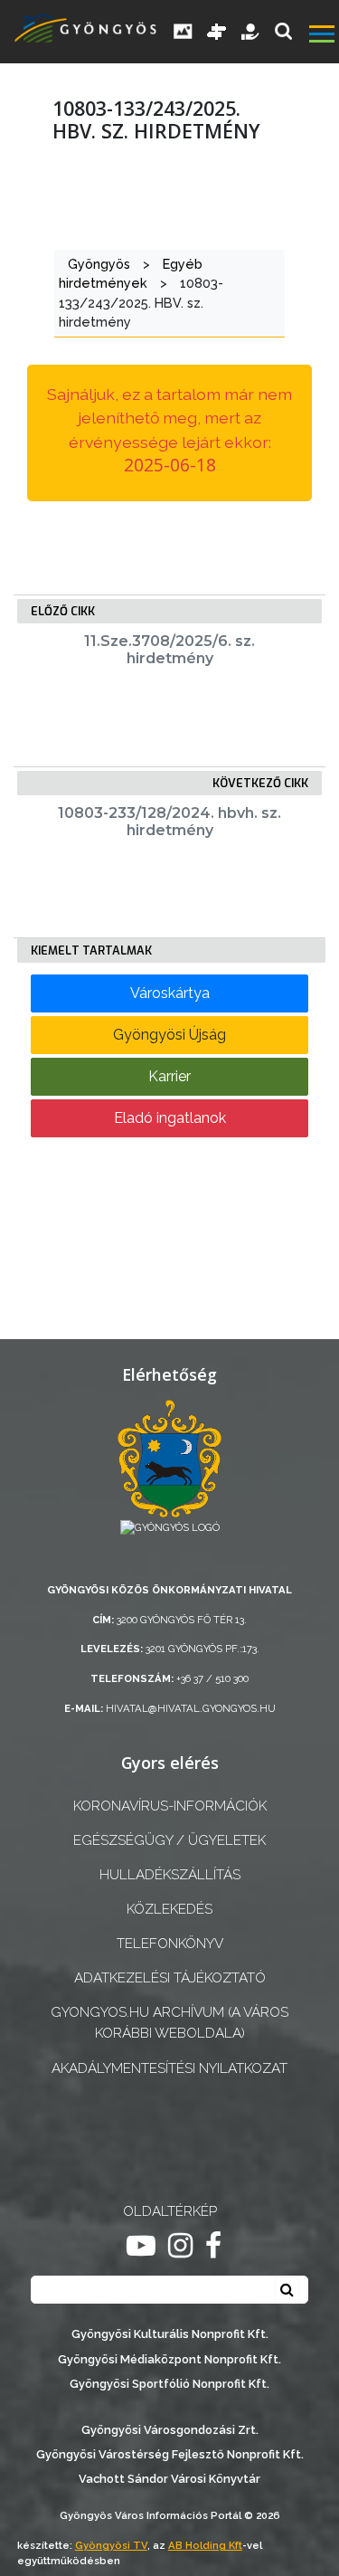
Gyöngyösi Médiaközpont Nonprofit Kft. (169, 2359)
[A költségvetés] (251, 32)
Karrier (169, 1076)
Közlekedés (169, 1909)
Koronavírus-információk (170, 1806)
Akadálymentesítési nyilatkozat (169, 2068)
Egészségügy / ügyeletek (169, 1840)
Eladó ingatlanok (170, 1118)
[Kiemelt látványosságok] (217, 32)
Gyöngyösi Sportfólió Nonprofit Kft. (169, 2384)
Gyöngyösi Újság (169, 1035)
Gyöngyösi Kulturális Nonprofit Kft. (170, 2334)
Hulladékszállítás (170, 1875)
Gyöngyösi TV (111, 2545)
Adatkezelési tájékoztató (170, 1978)
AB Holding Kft (205, 2545)
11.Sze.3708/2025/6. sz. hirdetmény (169, 650)
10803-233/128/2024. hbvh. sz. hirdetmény (169, 822)
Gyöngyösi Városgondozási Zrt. (170, 2430)
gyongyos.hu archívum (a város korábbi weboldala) (169, 2023)
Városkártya (170, 993)
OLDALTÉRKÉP (170, 2211)
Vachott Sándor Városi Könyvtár (169, 2479)
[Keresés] (283, 31)
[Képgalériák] (184, 32)
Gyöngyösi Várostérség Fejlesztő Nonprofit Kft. (170, 2454)
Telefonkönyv (170, 1944)
